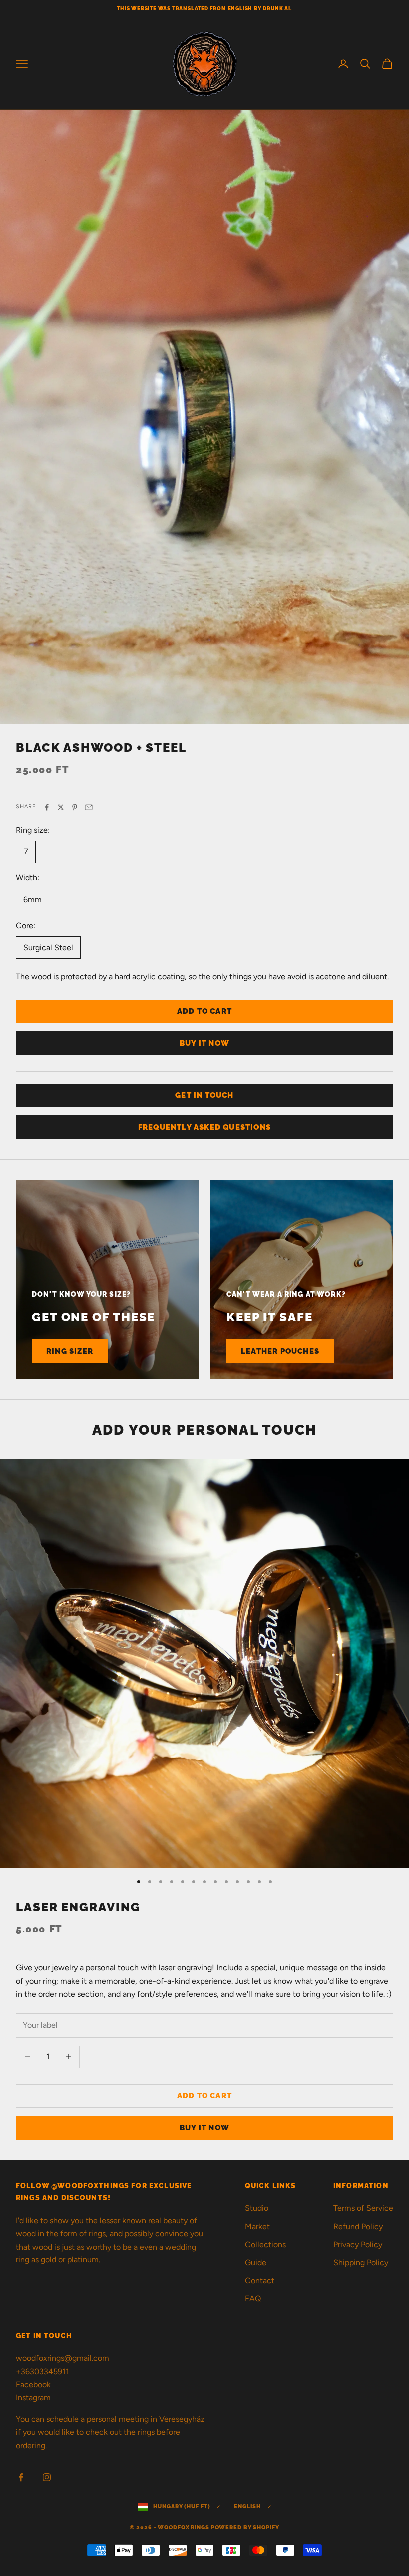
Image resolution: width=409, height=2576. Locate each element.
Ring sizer (70, 1351)
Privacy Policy (358, 2244)
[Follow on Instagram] (47, 2477)
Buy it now (204, 1043)
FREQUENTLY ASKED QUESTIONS (204, 1127)
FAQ (253, 2299)
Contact (260, 2281)
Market (257, 2226)
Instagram (33, 2398)
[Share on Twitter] (61, 807)
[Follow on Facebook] (21, 2477)
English (247, 2506)
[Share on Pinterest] (75, 807)
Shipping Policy (361, 2263)
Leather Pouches (280, 1351)
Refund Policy (358, 2226)
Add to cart (204, 1011)
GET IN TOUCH (204, 1095)
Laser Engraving (78, 1907)
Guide (256, 2263)
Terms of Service (363, 2208)
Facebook (33, 2385)
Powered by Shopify (245, 2527)
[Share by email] (89, 807)
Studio (257, 2208)
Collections (265, 2244)
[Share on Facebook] (47, 807)
